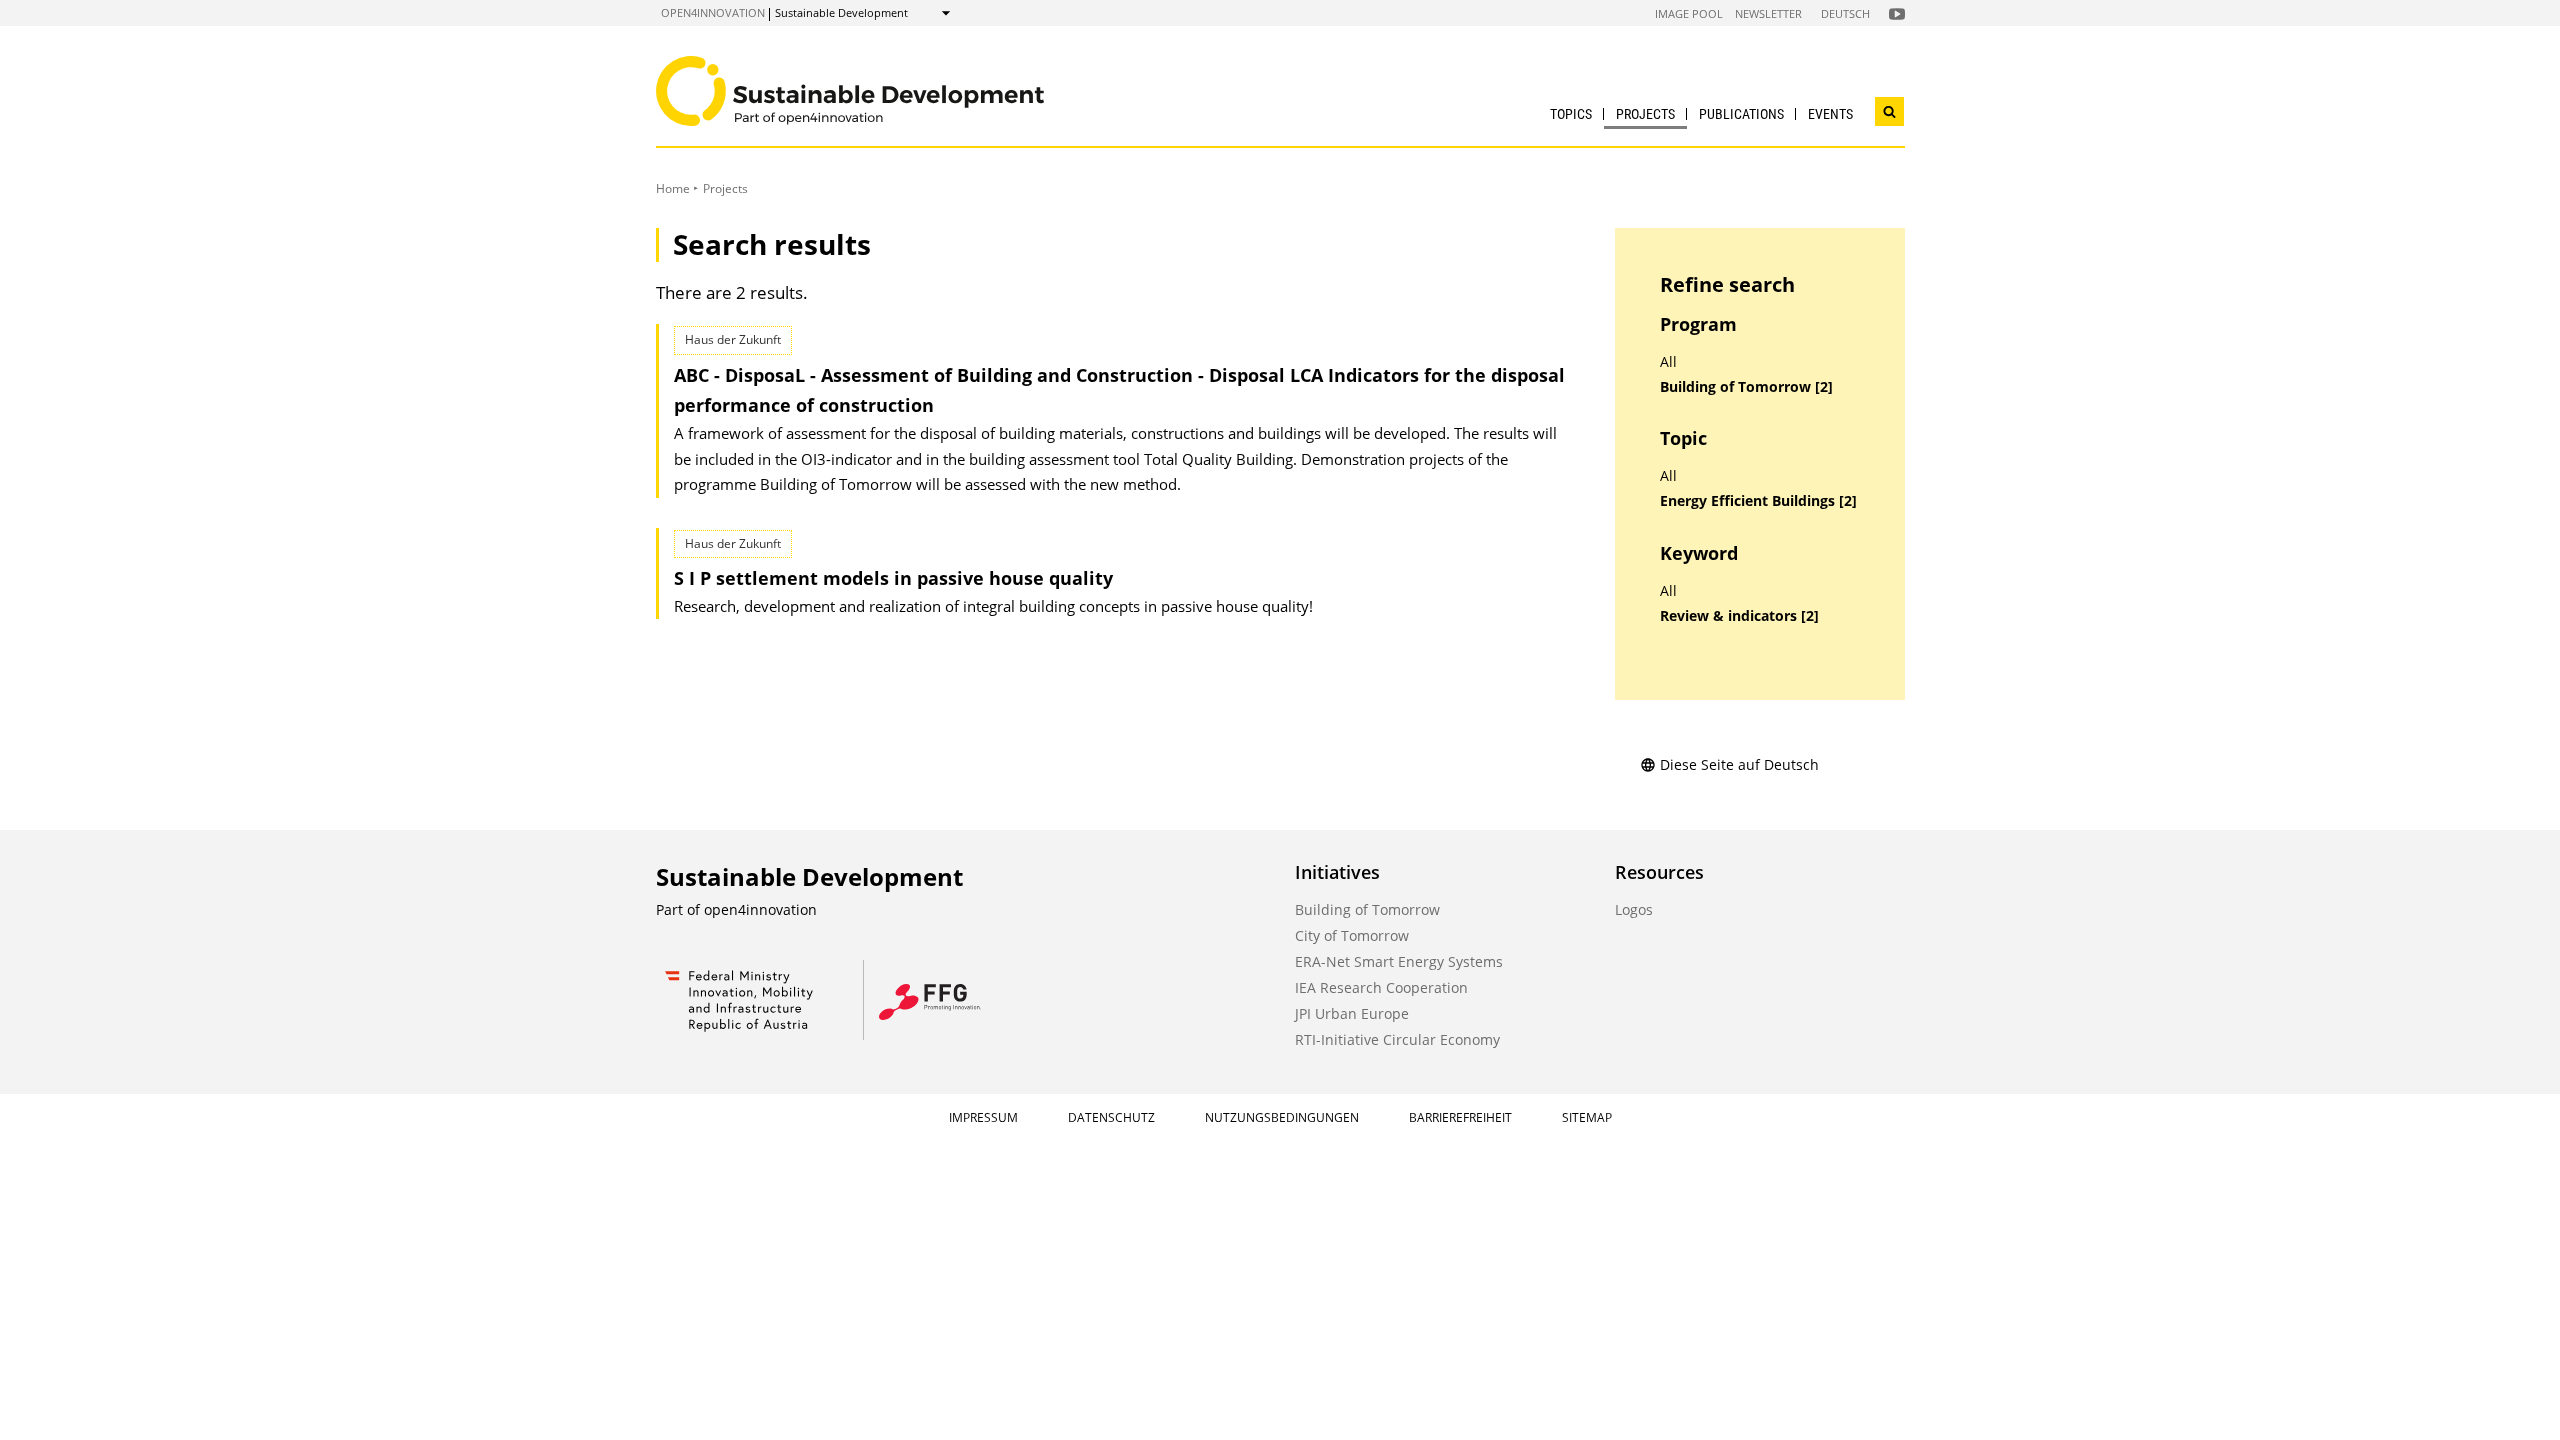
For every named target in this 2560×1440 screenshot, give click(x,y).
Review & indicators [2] (1739, 616)
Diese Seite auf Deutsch (1739, 764)
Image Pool (1689, 13)
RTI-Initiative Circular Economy (1397, 1039)
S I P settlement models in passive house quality (893, 578)
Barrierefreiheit (1460, 1117)
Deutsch (1845, 13)
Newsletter (1768, 13)
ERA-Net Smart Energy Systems (1399, 961)
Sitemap (1587, 1117)
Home (673, 188)
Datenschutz (1111, 1117)
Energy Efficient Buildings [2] (1758, 501)
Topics (1571, 114)
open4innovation (713, 12)
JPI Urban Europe (1352, 1013)
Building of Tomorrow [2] (1746, 387)
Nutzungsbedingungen (1282, 1117)
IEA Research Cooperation (1381, 987)
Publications (1741, 114)
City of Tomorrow (1352, 935)
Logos (1634, 909)
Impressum (983, 1117)
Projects (1645, 114)
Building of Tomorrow (1367, 909)
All (1668, 362)
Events (1830, 114)
